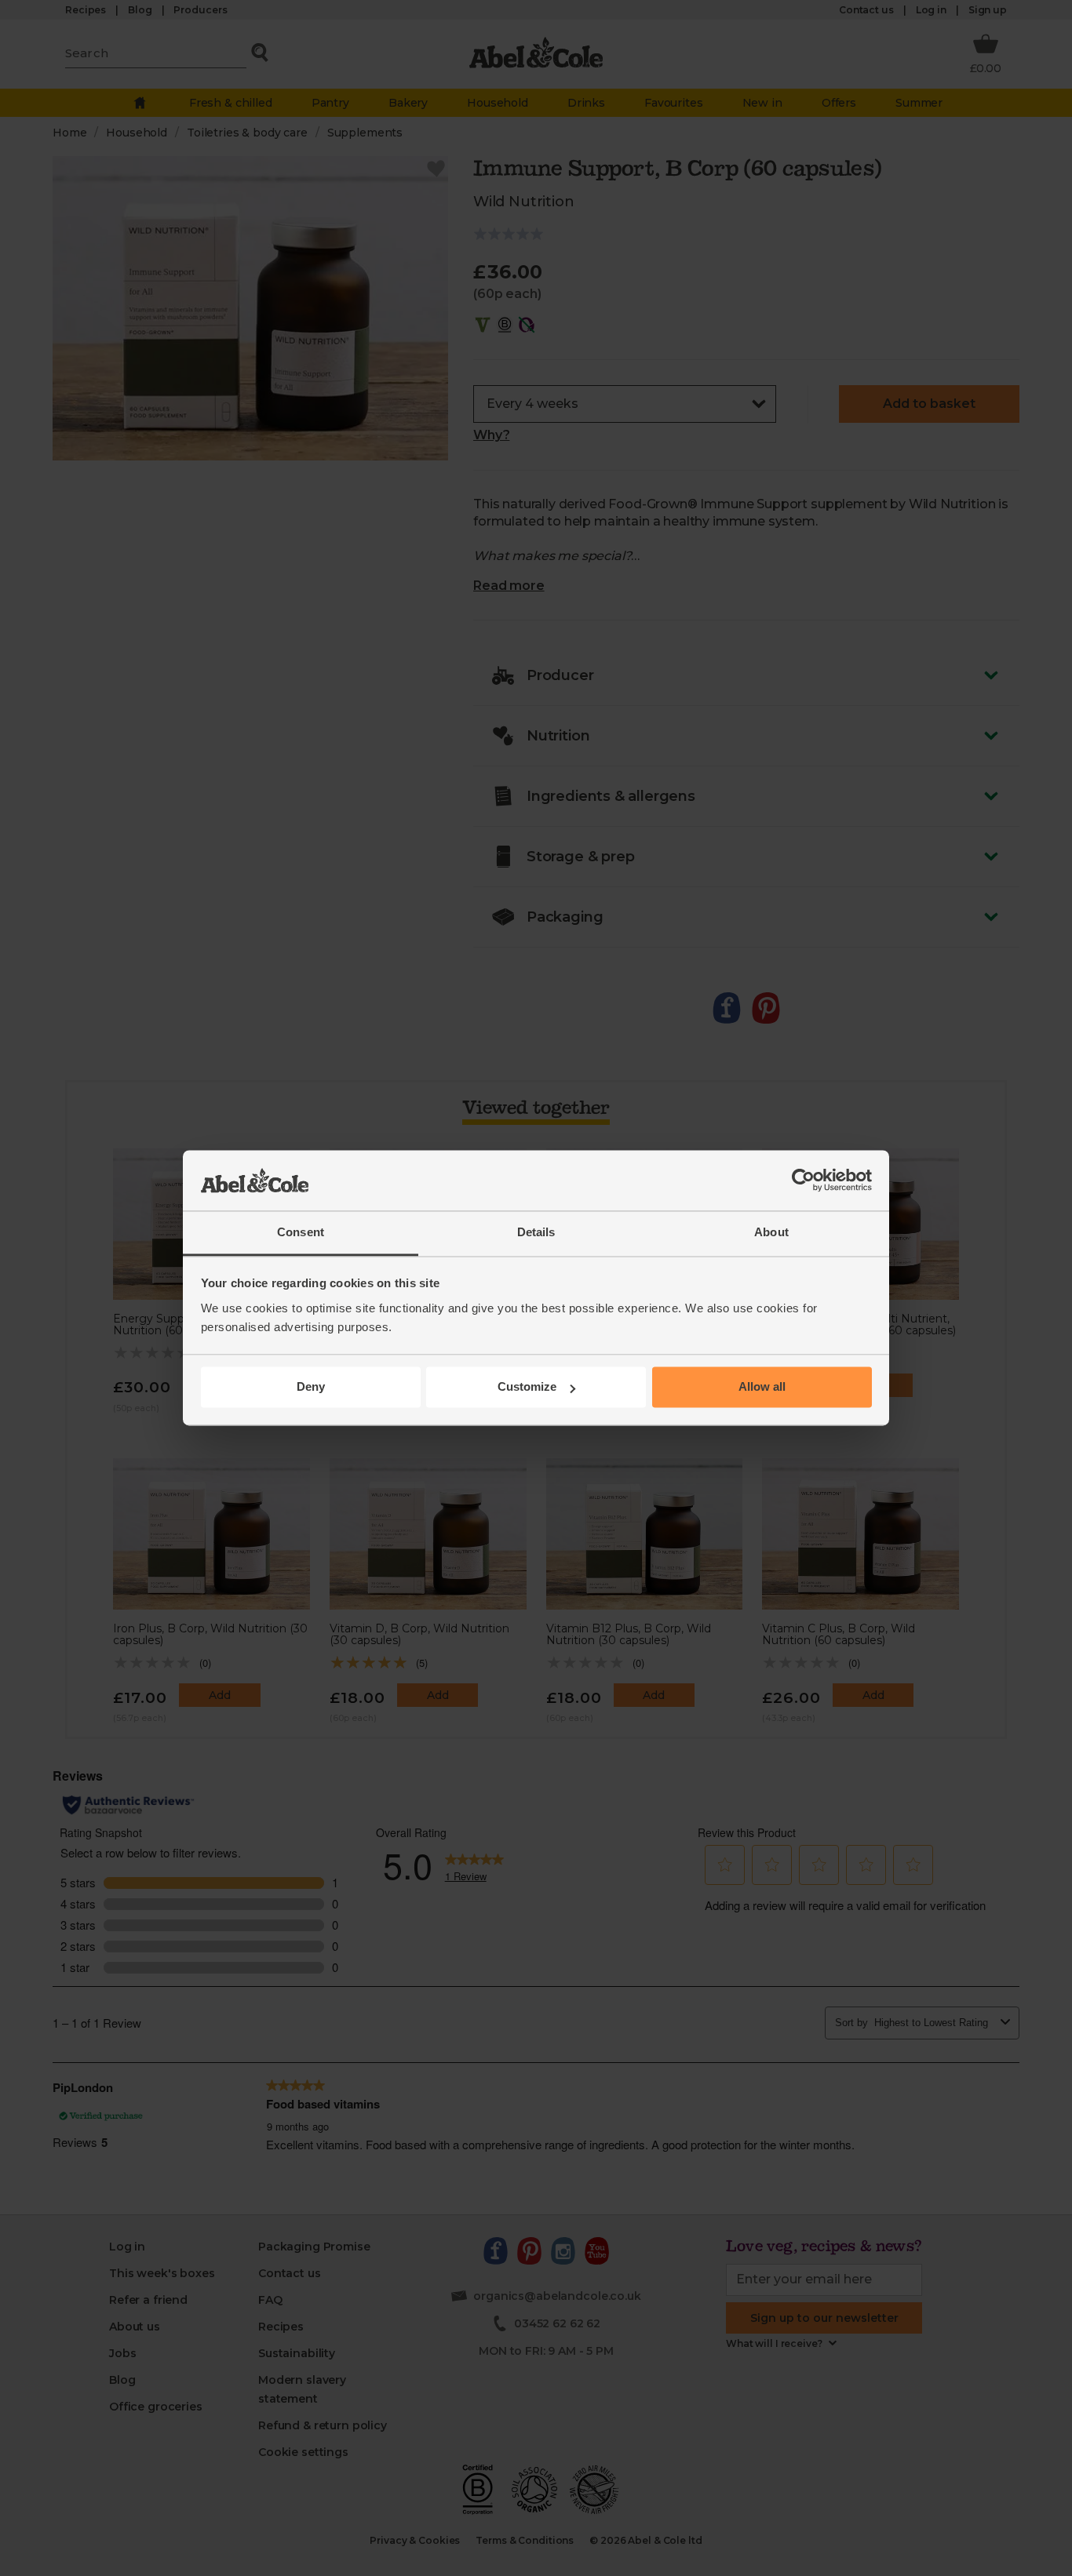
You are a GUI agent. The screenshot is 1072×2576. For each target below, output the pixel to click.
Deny (311, 1387)
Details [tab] (536, 1232)
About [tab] (771, 1232)
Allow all (762, 1387)
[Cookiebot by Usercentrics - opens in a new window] (803, 1181)
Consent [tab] (301, 1232)
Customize (527, 1387)
